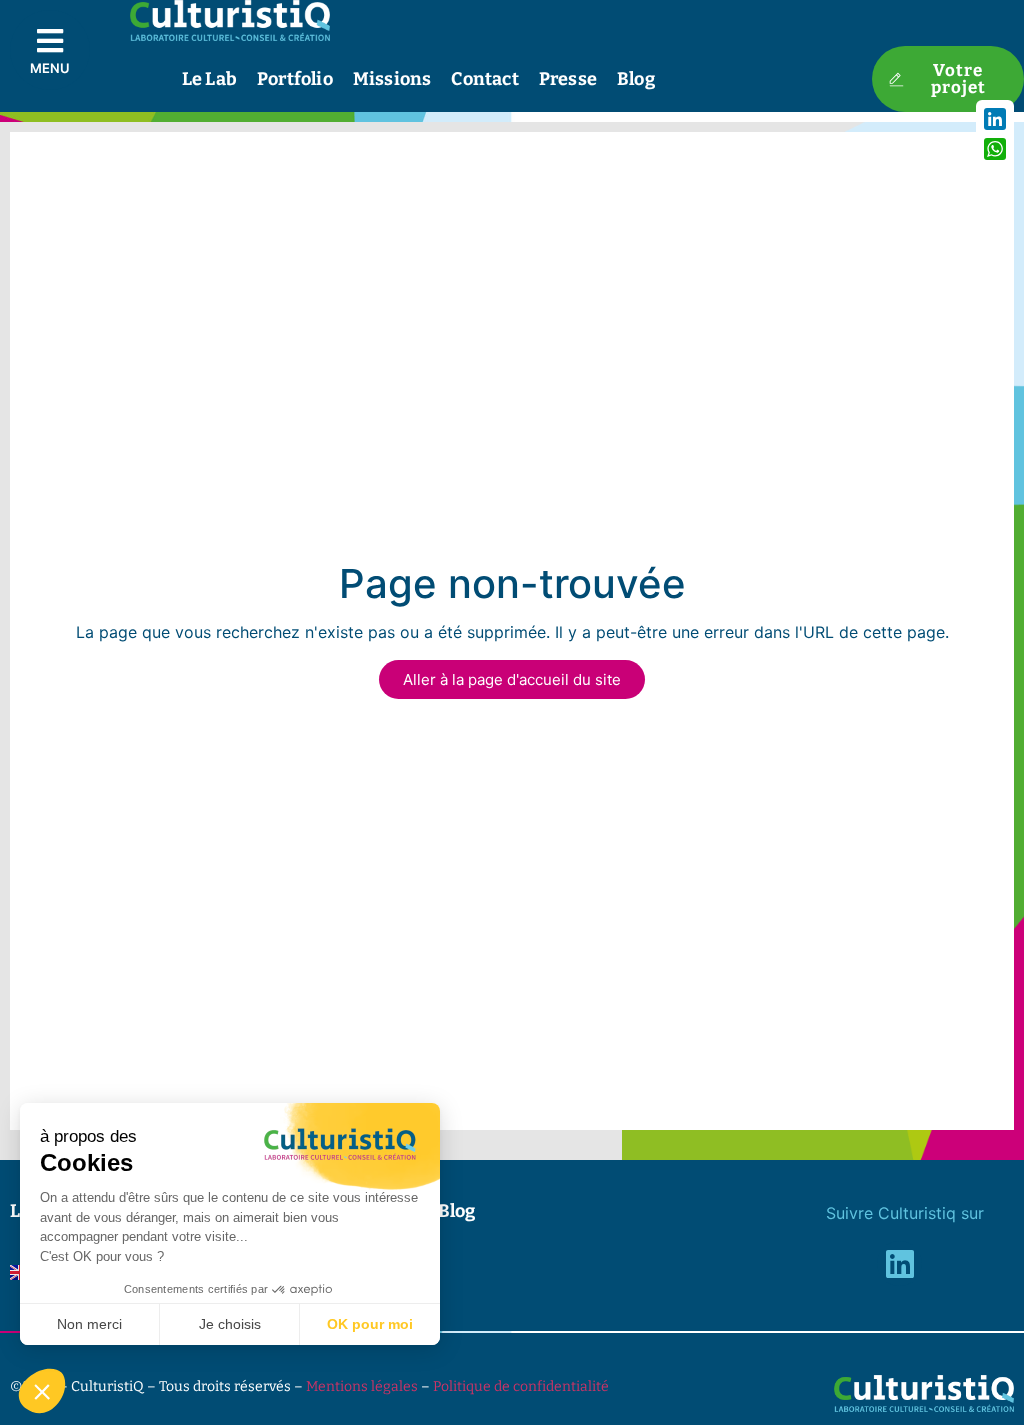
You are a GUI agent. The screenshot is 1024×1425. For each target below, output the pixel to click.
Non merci (89, 1324)
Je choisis (230, 1324)
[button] (42, 1391)
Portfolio (295, 79)
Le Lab (209, 79)
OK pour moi (370, 1324)
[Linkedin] (899, 1263)
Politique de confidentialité (521, 1386)
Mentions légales (362, 1386)
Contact (484, 79)
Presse (568, 79)
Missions (392, 79)
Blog (636, 79)
